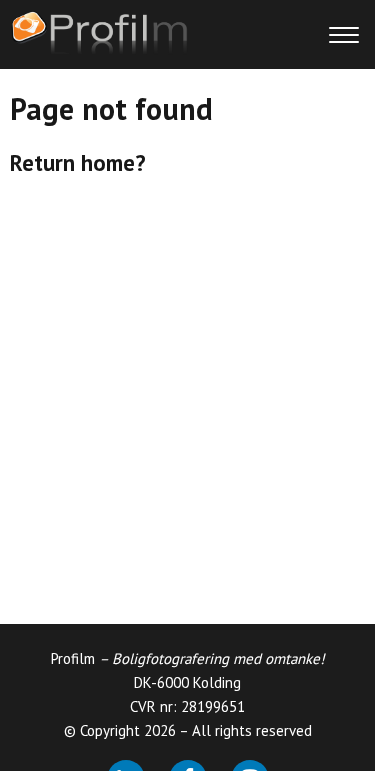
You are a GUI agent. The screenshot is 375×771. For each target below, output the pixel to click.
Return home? (78, 162)
